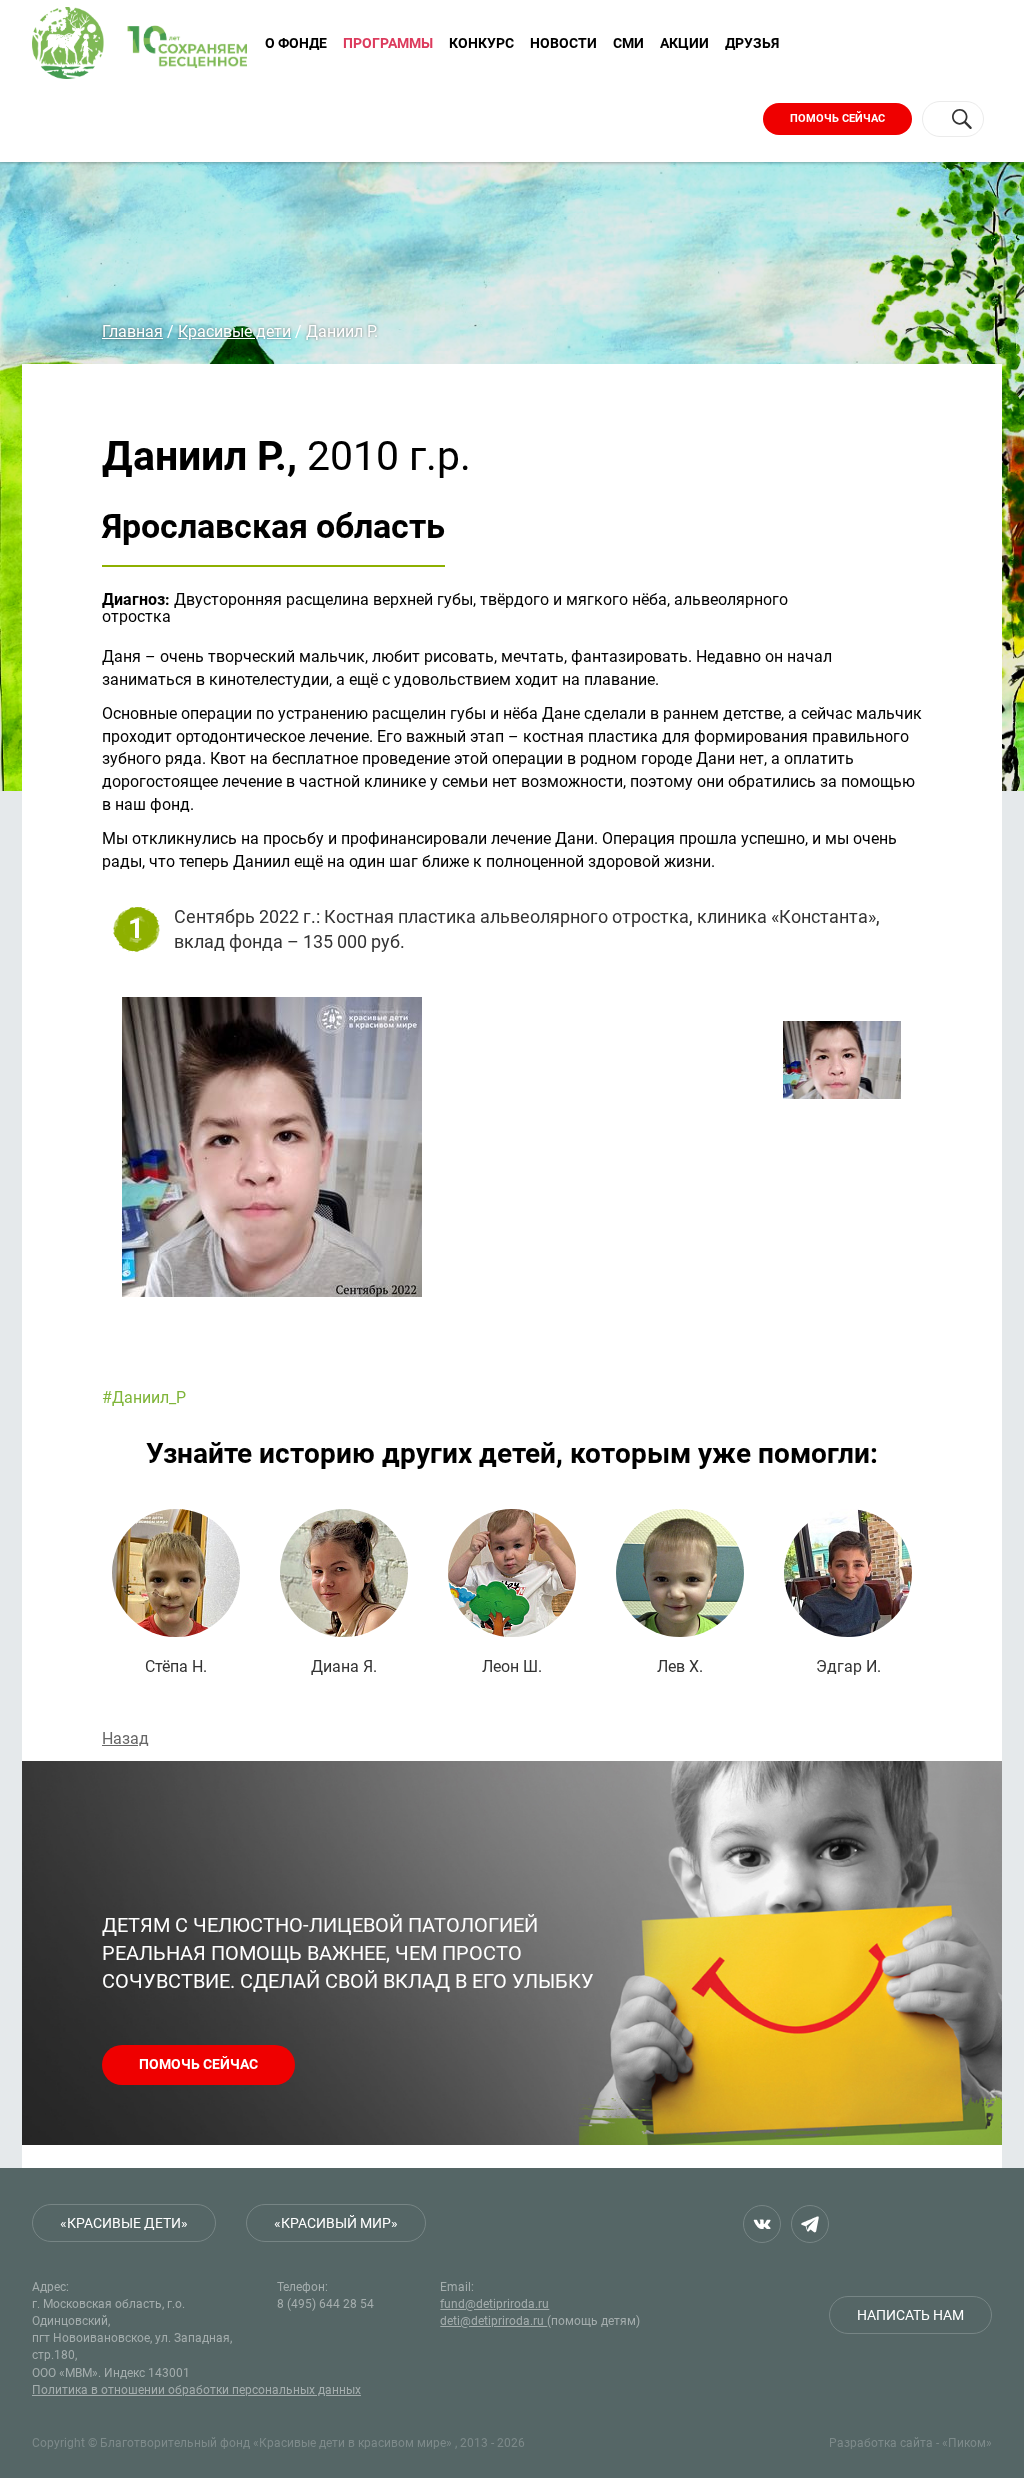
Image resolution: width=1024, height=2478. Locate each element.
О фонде (296, 43)
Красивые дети (234, 331)
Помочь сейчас (837, 118)
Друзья (752, 43)
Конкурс (481, 43)
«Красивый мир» (336, 2223)
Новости (563, 43)
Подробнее (176, 1592)
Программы (388, 43)
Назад (125, 1738)
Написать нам (910, 2315)
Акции (684, 43)
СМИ (628, 43)
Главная (132, 331)
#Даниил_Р (144, 1397)
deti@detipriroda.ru (493, 2321)
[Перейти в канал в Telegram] (810, 2224)
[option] (432, 1171)
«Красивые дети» (124, 2223)
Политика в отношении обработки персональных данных (196, 2390)
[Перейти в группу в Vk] (762, 2224)
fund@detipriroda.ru (494, 2304)
